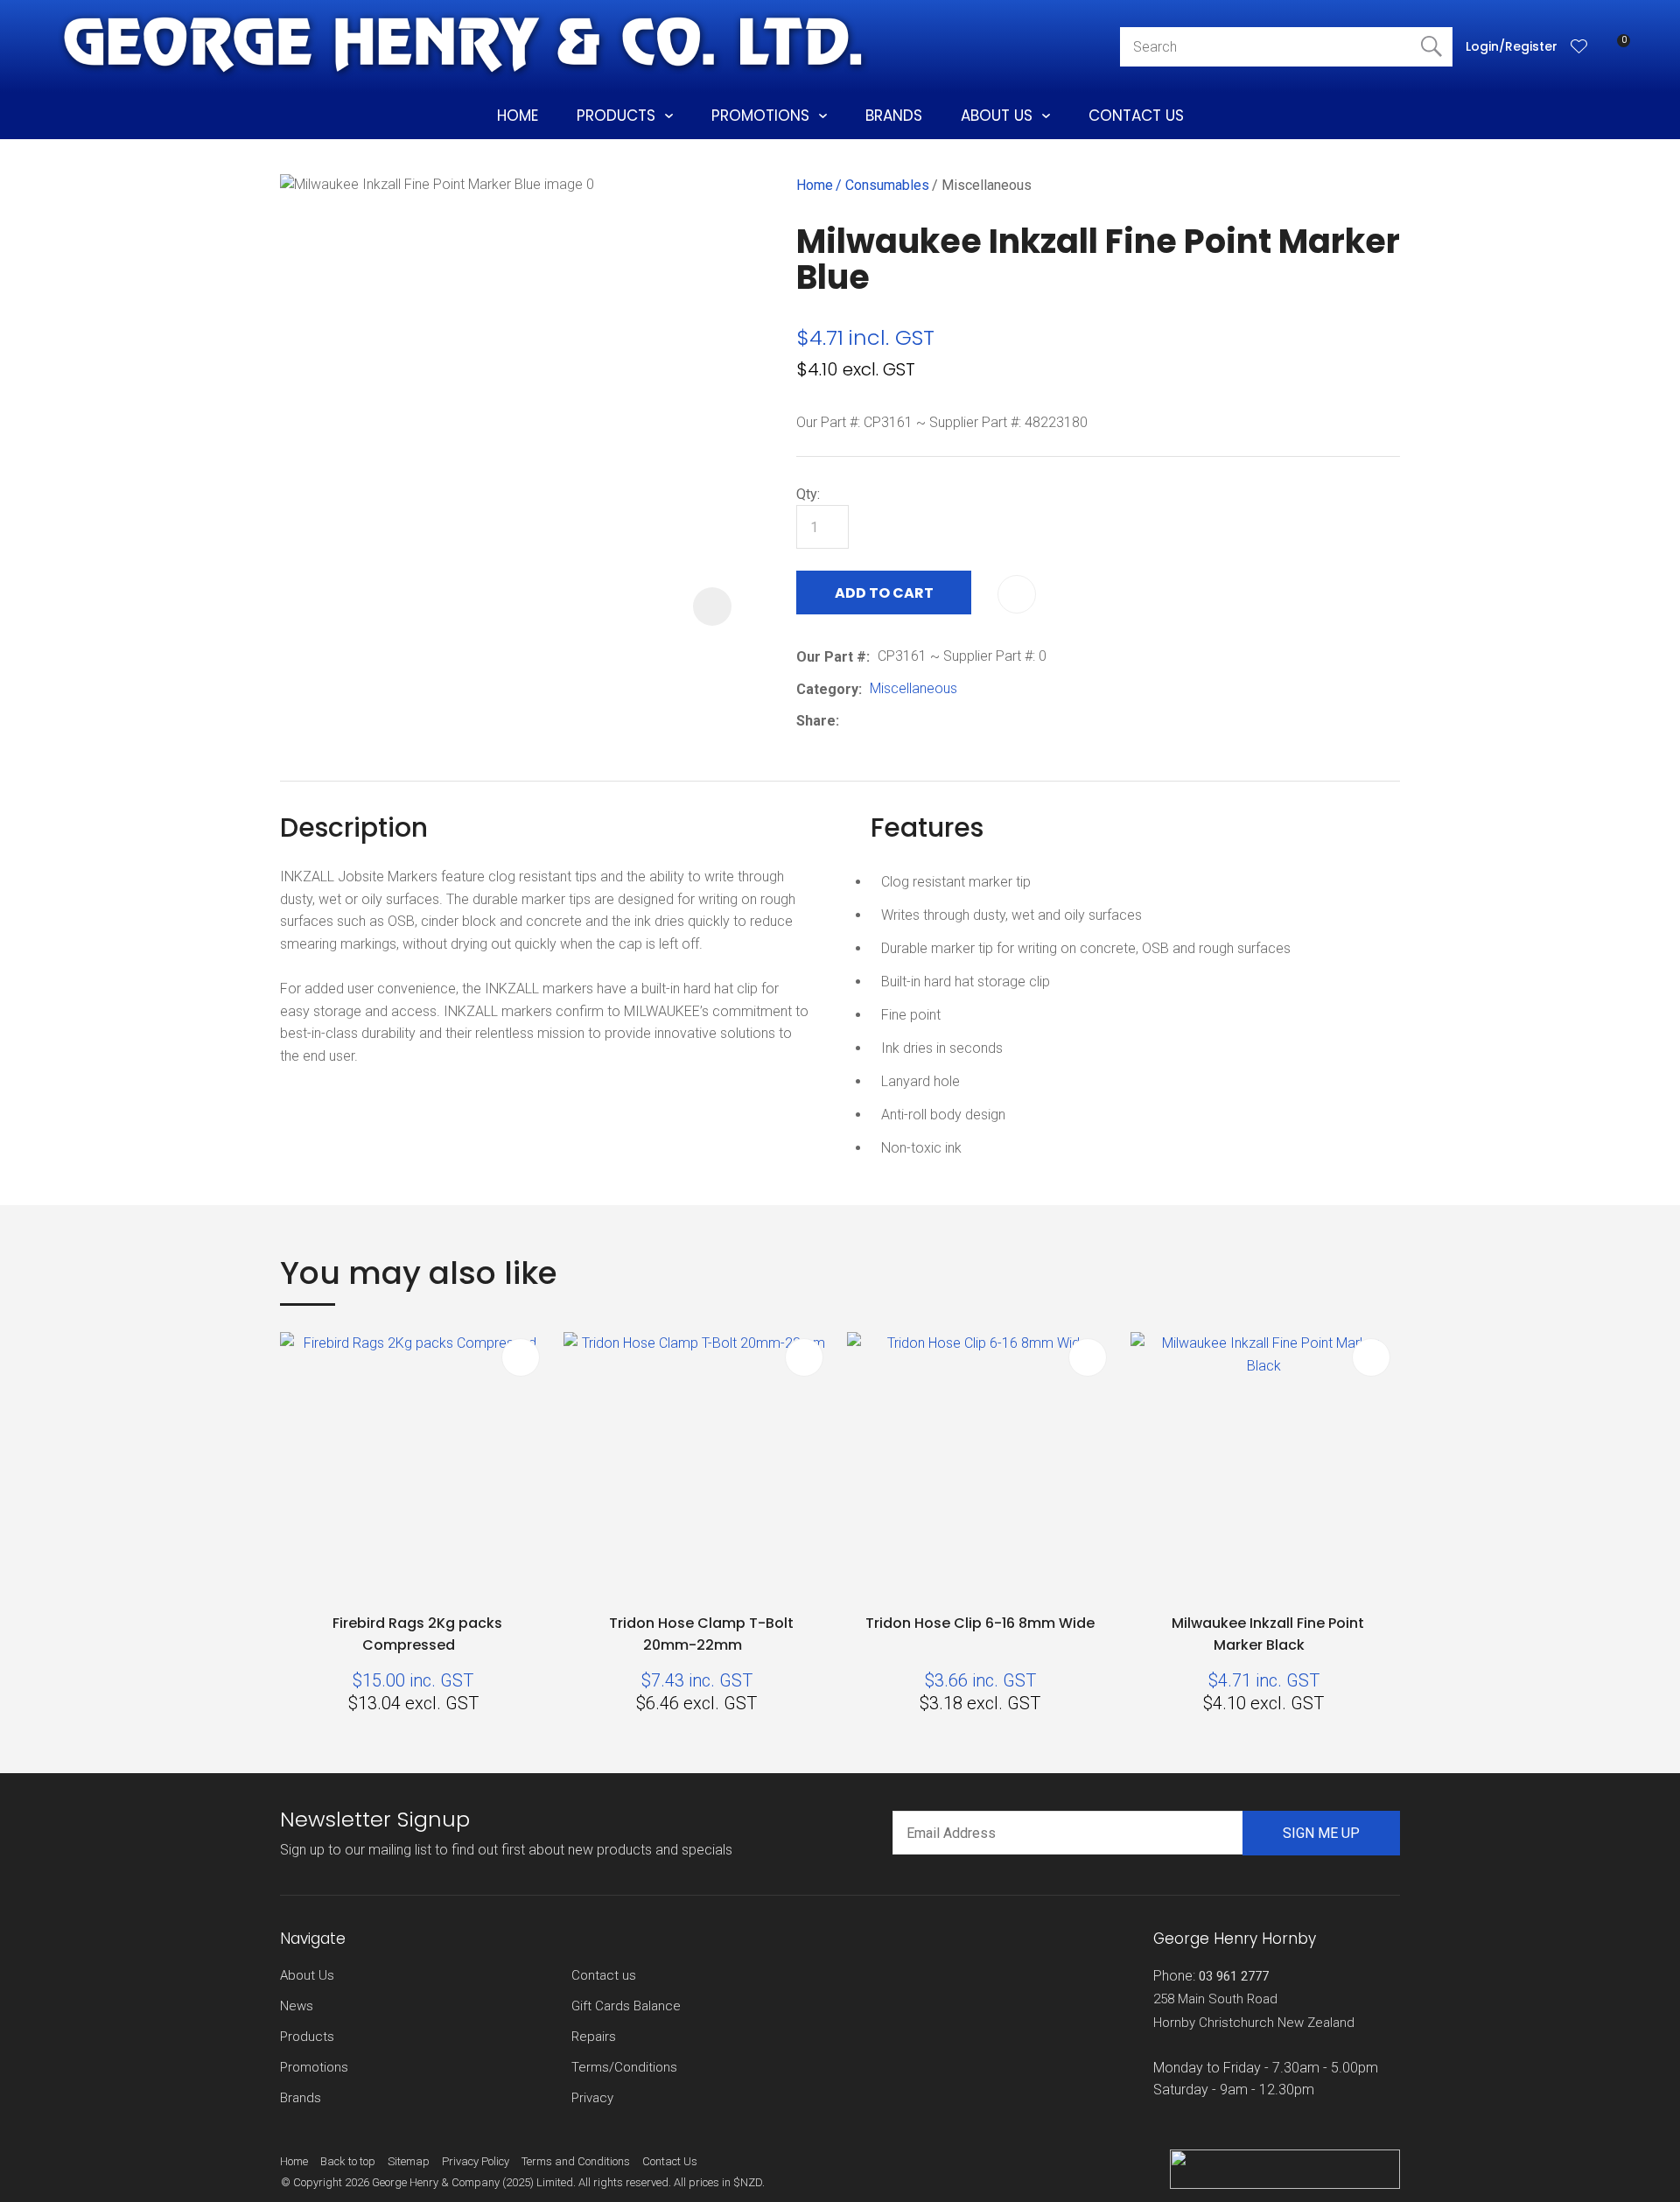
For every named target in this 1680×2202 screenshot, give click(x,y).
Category (827, 689)
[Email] (901, 722)
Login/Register (1512, 46)
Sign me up (1321, 1833)
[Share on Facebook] (850, 722)
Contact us (604, 1975)
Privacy (592, 2098)
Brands (894, 116)
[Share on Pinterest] (927, 721)
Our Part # (831, 657)
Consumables (887, 185)
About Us (997, 116)
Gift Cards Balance (626, 2006)
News (297, 2006)
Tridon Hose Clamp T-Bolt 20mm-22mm (701, 1634)
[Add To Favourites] (1017, 594)
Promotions (760, 116)
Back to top (348, 2161)
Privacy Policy (476, 2161)
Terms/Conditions (624, 2067)
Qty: (808, 494)
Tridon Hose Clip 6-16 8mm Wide (980, 1623)
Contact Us (1136, 116)
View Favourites (1579, 46)
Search (1431, 47)
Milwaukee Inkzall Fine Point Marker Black (1268, 1634)
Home (518, 116)
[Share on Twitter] (874, 721)
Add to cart (884, 593)
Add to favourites (521, 1357)
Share (816, 721)
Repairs (594, 2037)
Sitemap (409, 2161)
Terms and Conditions (576, 2161)
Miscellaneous (987, 185)
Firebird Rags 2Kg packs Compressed (417, 1634)
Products (616, 116)
